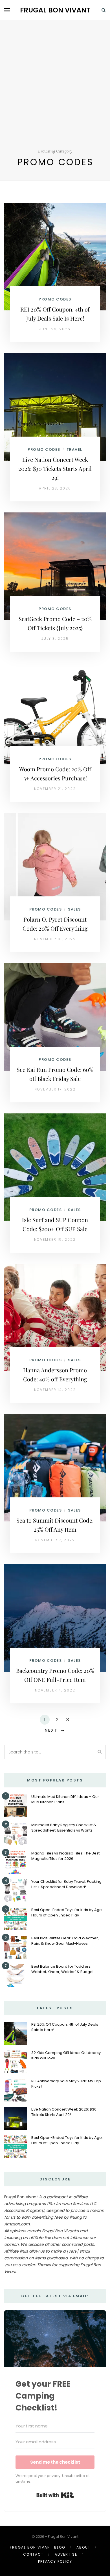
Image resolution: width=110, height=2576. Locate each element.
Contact (33, 2554)
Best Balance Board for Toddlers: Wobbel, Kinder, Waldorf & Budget (62, 1969)
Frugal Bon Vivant (55, 10)
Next (51, 1730)
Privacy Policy (55, 2561)
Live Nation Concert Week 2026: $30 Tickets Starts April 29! (55, 468)
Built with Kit (55, 2495)
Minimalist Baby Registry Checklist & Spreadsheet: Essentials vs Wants (64, 1828)
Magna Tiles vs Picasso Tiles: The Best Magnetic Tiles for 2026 (65, 1856)
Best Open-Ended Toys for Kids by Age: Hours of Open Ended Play (67, 1912)
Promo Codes (55, 299)
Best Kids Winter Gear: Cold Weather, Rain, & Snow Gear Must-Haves (65, 1941)
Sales (74, 909)
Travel (74, 449)
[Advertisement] (55, 91)
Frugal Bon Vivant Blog (38, 2547)
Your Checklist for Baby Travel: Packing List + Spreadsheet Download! (66, 1884)
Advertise (66, 2554)
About (83, 2547)
